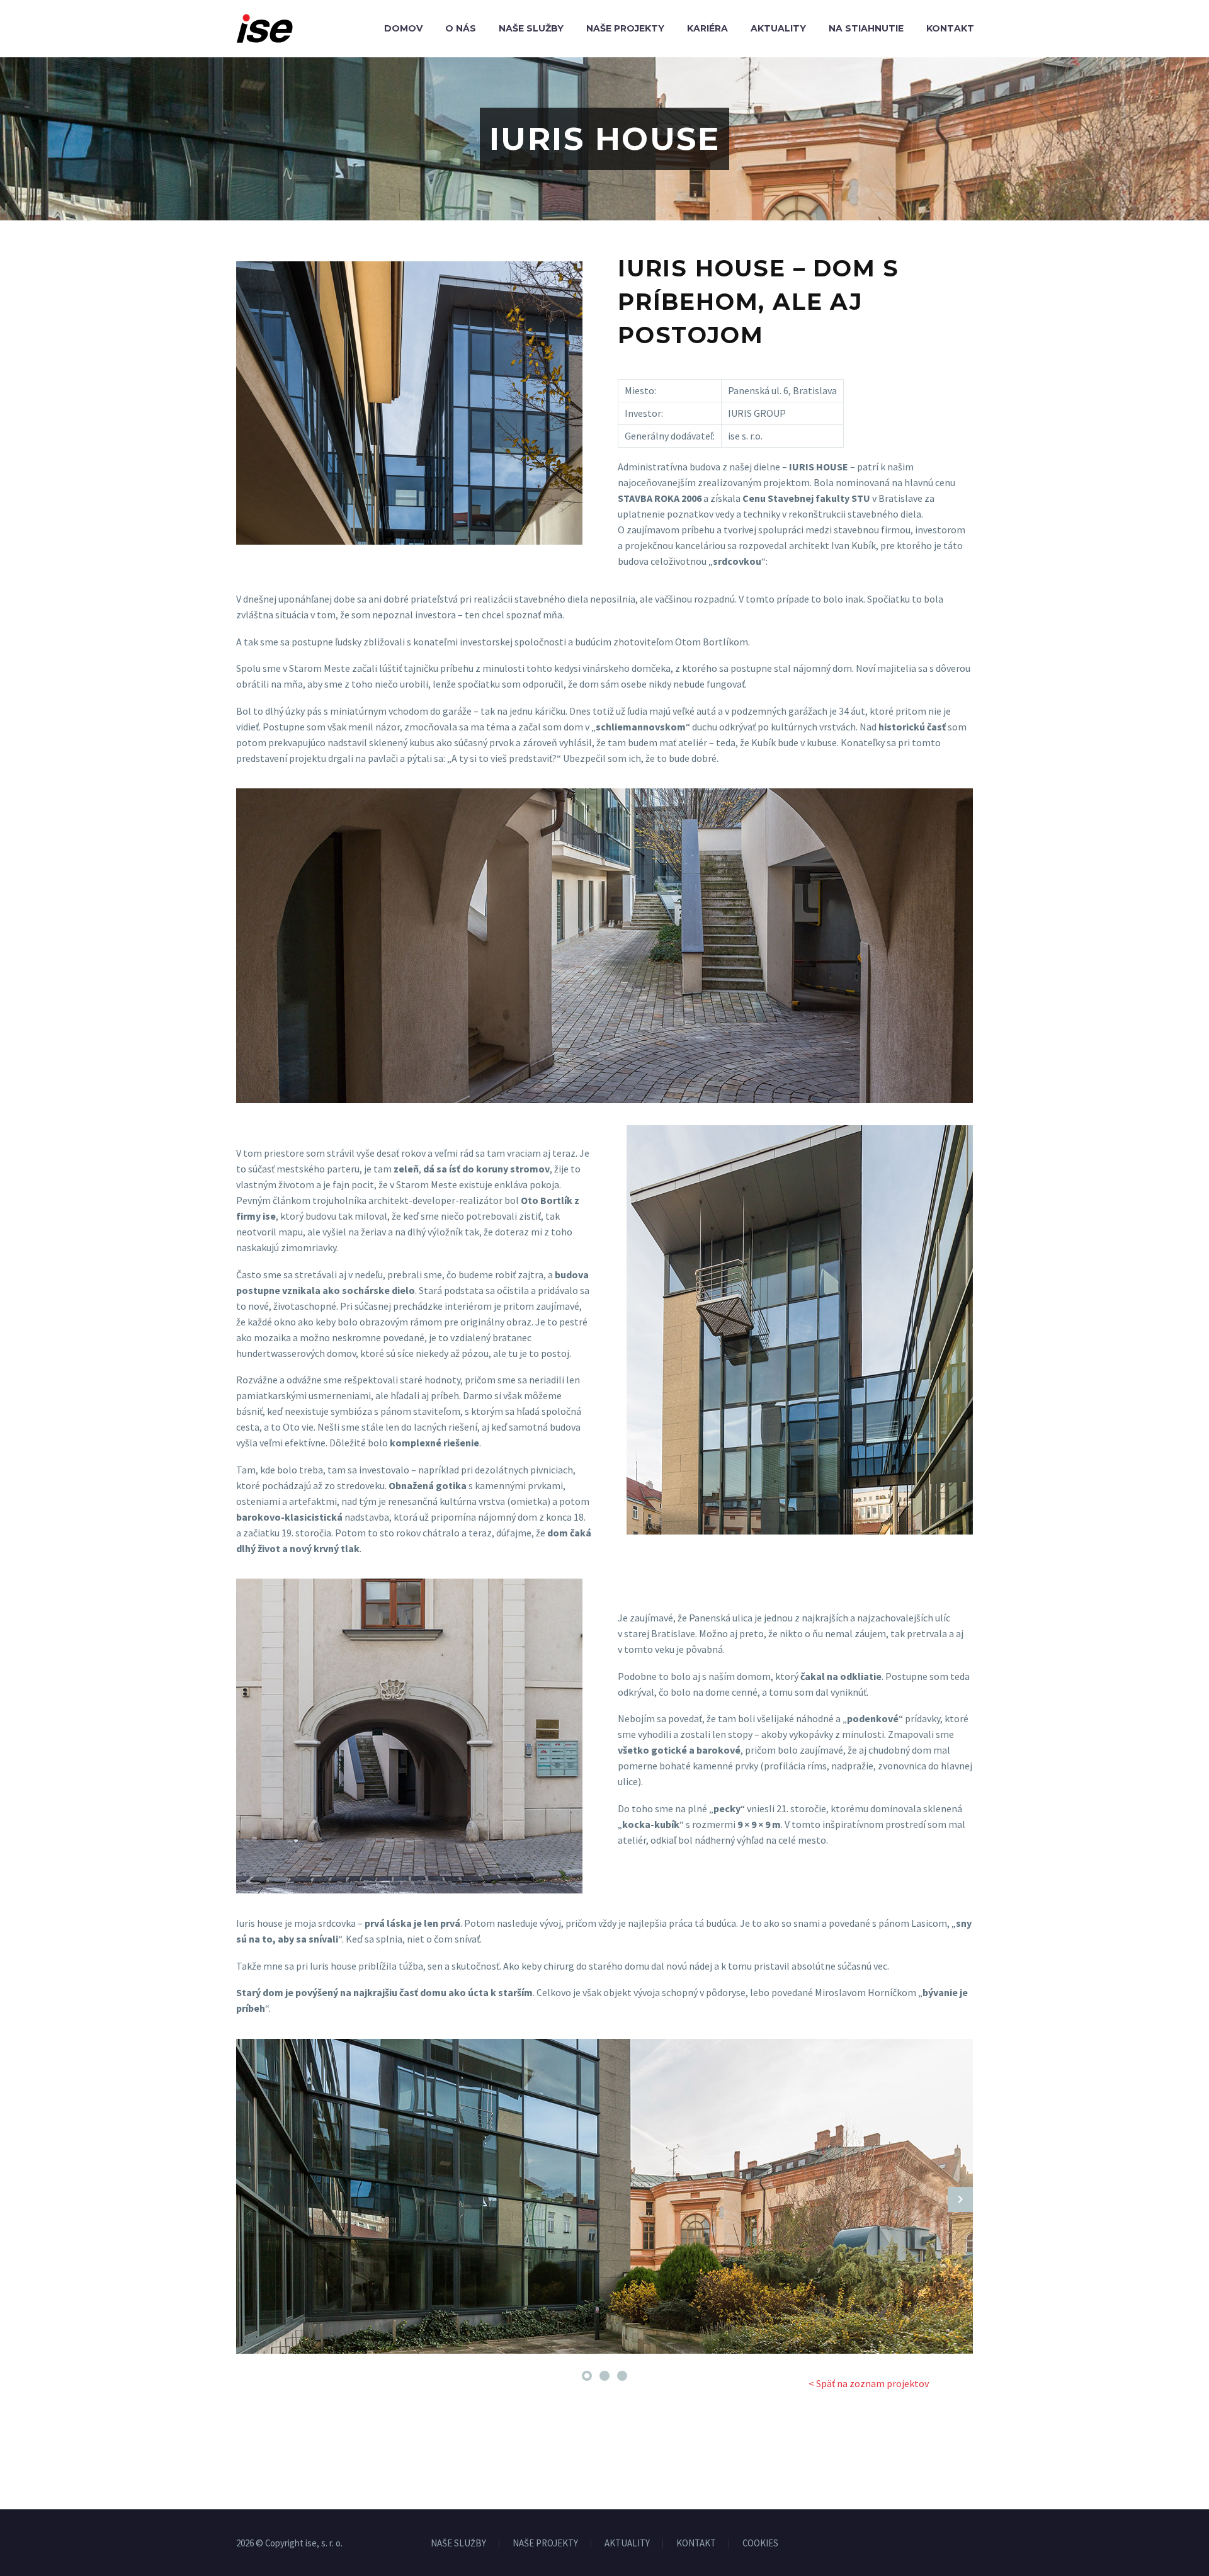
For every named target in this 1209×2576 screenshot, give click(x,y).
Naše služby (531, 28)
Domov (403, 28)
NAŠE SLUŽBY (458, 2544)
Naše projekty (625, 28)
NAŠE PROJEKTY (545, 2544)
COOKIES (760, 2544)
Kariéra (707, 28)
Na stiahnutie (866, 28)
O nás (461, 28)
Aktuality (778, 28)
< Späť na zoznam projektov (869, 2383)
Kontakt (950, 28)
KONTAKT (696, 2544)
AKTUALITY (627, 2544)
